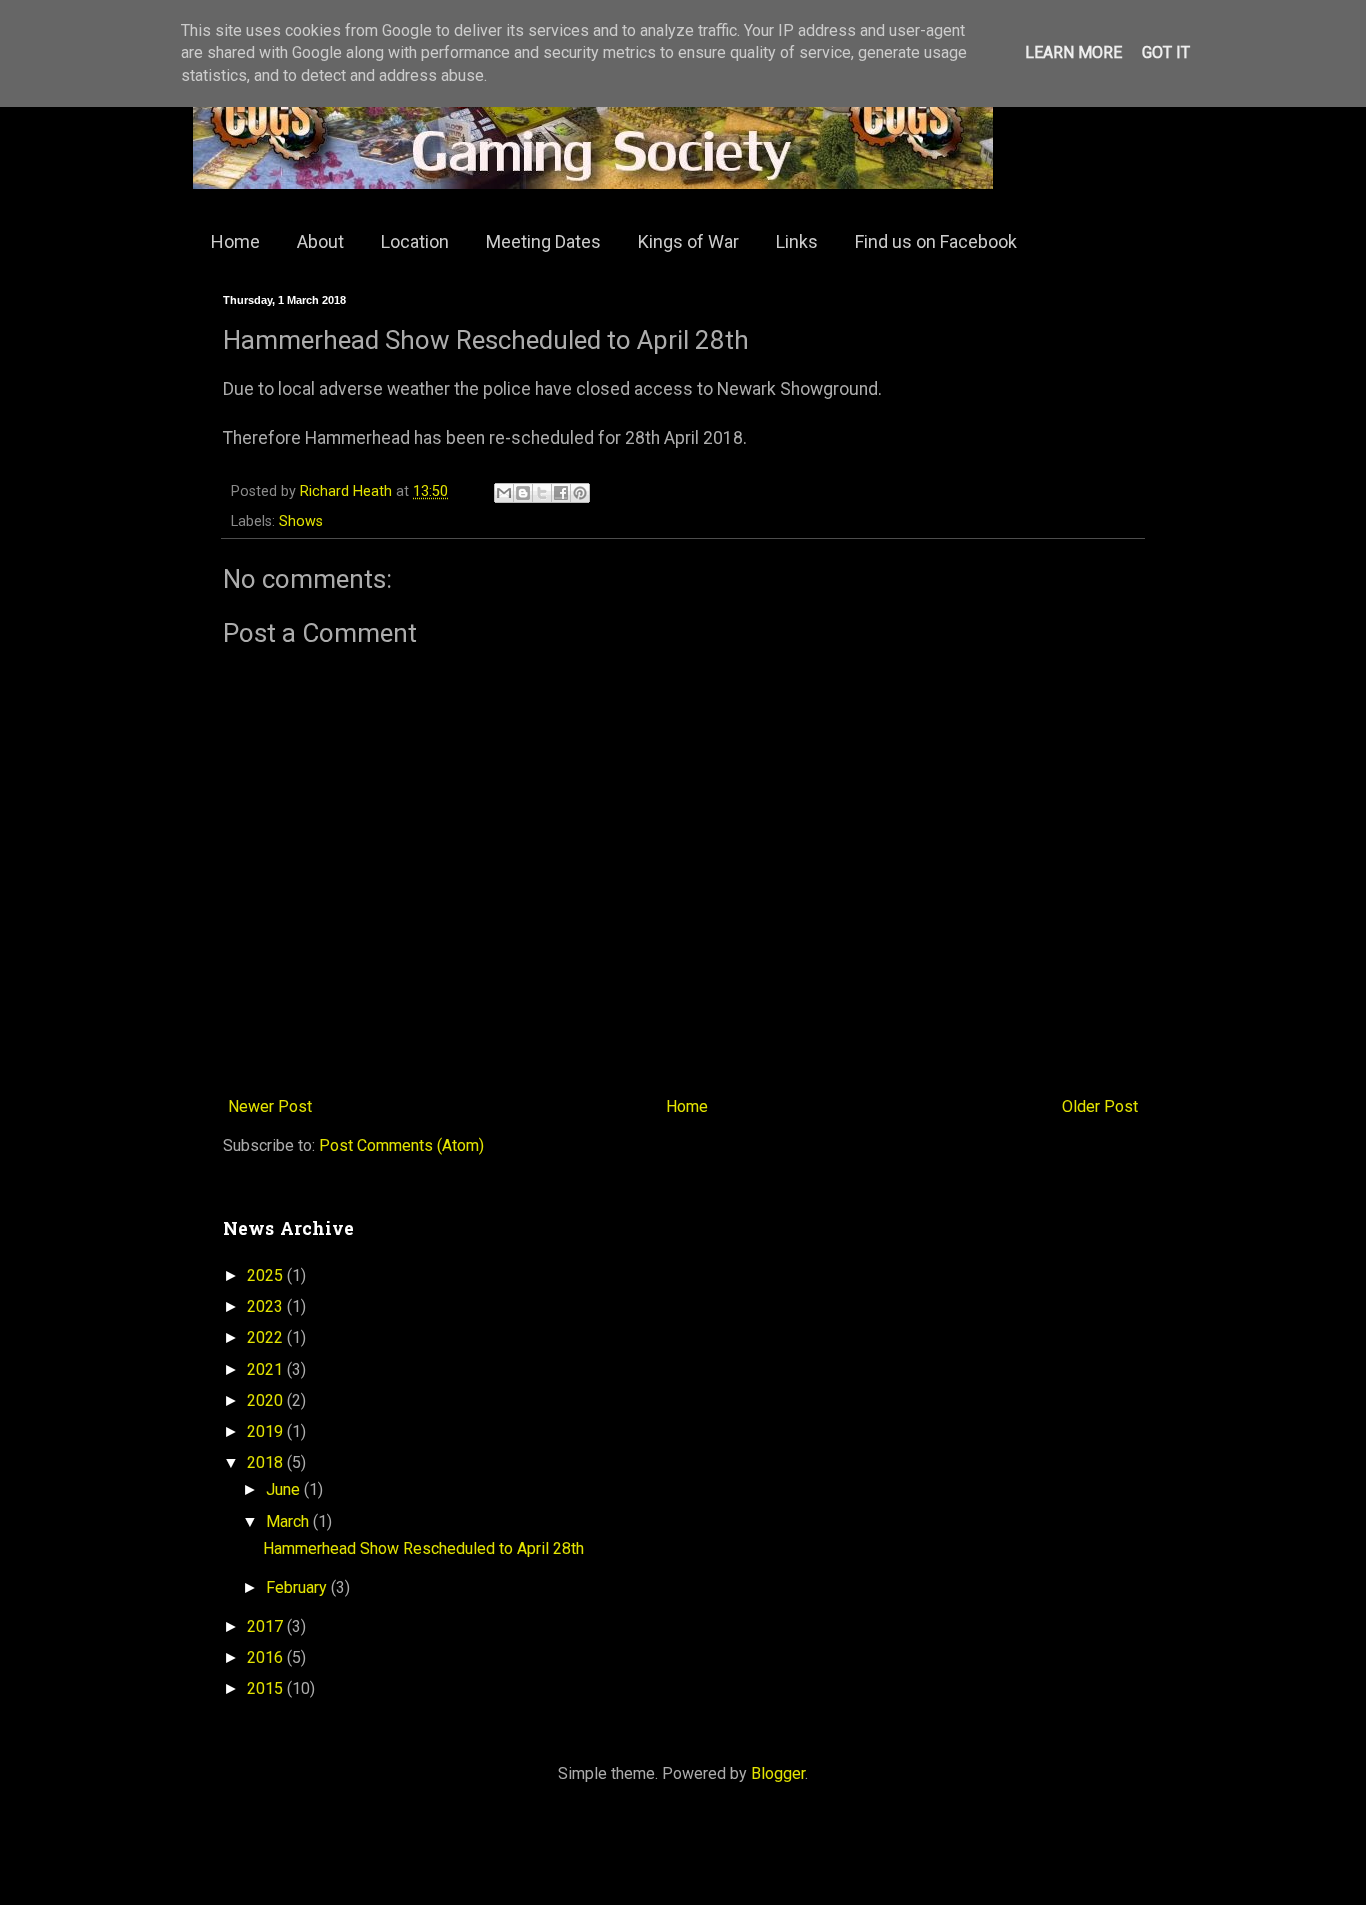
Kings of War (688, 241)
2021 (267, 1369)
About (320, 241)
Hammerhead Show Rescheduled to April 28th (423, 1548)
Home (235, 241)
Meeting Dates (543, 241)
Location (415, 241)
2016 (267, 1657)
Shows (301, 521)
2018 (267, 1462)
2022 (267, 1337)
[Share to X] (542, 493)
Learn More (1073, 52)
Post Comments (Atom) (401, 1145)
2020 (267, 1400)
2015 (267, 1688)
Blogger (778, 1773)
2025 (267, 1275)
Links (797, 241)
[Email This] (504, 493)
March (289, 1521)
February (298, 1587)
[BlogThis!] (523, 493)
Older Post (1100, 1106)
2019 (267, 1431)
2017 (267, 1626)
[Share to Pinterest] (580, 493)
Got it (1166, 52)
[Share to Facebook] (561, 493)
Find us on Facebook (936, 241)
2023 (267, 1306)
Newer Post (270, 1106)
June (285, 1489)
